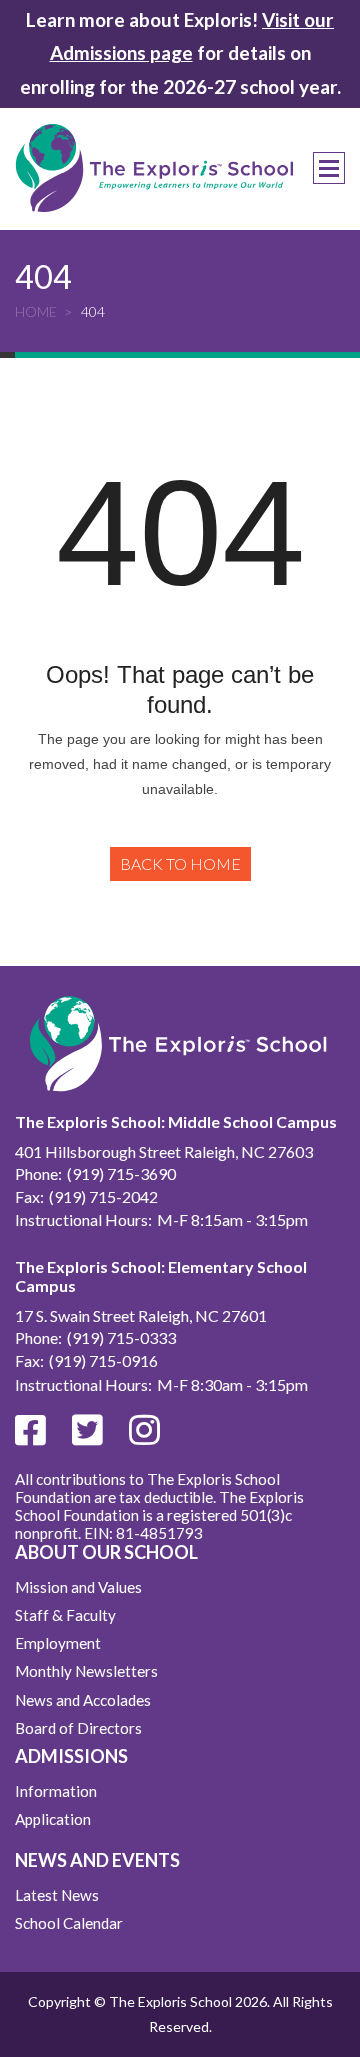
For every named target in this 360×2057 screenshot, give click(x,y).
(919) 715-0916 (103, 1360)
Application (53, 1819)
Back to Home (180, 863)
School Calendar (69, 1923)
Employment (58, 1643)
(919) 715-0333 (121, 1337)
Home (36, 311)
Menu (329, 168)
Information (56, 1791)
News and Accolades (83, 1700)
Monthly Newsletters (86, 1671)
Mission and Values (78, 1587)
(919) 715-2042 (103, 1196)
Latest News (57, 1895)
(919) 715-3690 (121, 1173)
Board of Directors (78, 1728)
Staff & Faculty (65, 1615)
